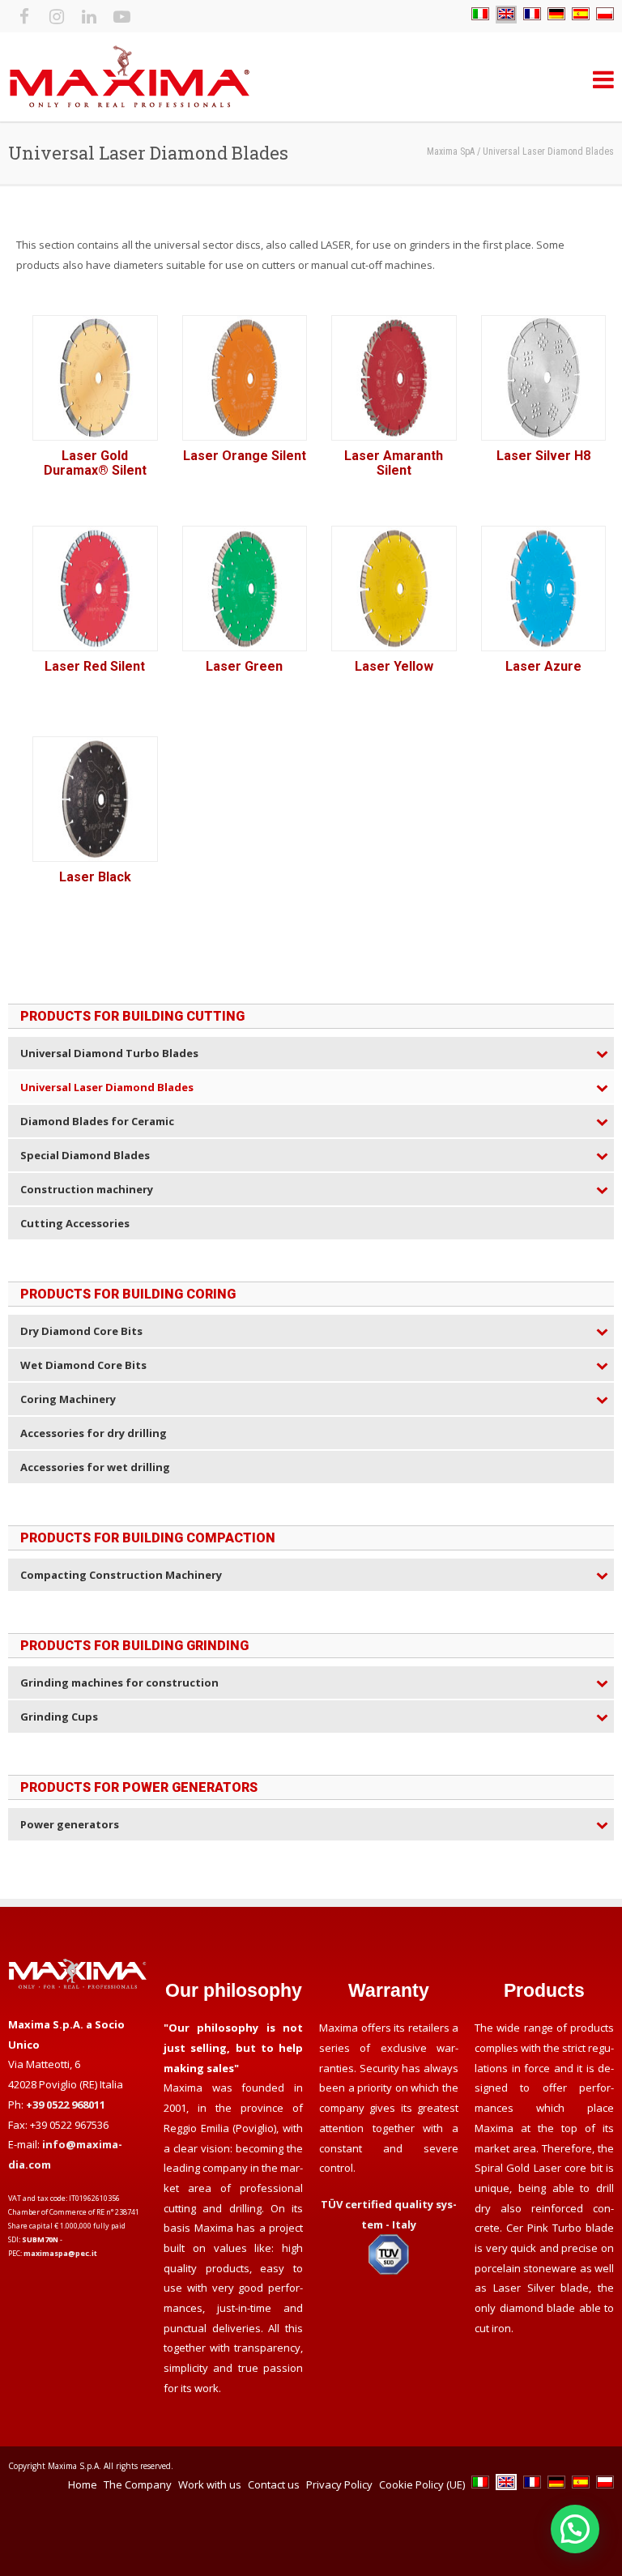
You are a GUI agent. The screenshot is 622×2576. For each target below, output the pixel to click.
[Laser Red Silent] (95, 589)
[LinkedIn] (89, 16)
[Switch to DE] (556, 15)
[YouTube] (121, 16)
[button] (575, 2529)
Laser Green (244, 666)
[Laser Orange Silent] (245, 378)
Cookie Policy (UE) (422, 2484)
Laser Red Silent (95, 666)
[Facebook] (24, 16)
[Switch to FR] (532, 15)
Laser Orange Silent (245, 456)
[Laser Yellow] (394, 589)
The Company (138, 2484)
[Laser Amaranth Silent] (394, 378)
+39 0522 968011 (66, 2105)
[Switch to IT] (480, 15)
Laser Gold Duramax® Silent (95, 463)
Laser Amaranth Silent (394, 463)
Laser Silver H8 (543, 456)
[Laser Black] (95, 799)
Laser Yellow (394, 666)
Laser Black (95, 877)
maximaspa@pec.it (60, 2253)
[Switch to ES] (581, 15)
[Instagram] (57, 16)
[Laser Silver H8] (544, 378)
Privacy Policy (339, 2484)
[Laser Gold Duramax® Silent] (95, 378)
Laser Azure (543, 666)
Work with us (210, 2484)
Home (83, 2484)
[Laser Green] (245, 589)
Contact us (274, 2484)
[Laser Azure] (544, 589)
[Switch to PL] (605, 15)
